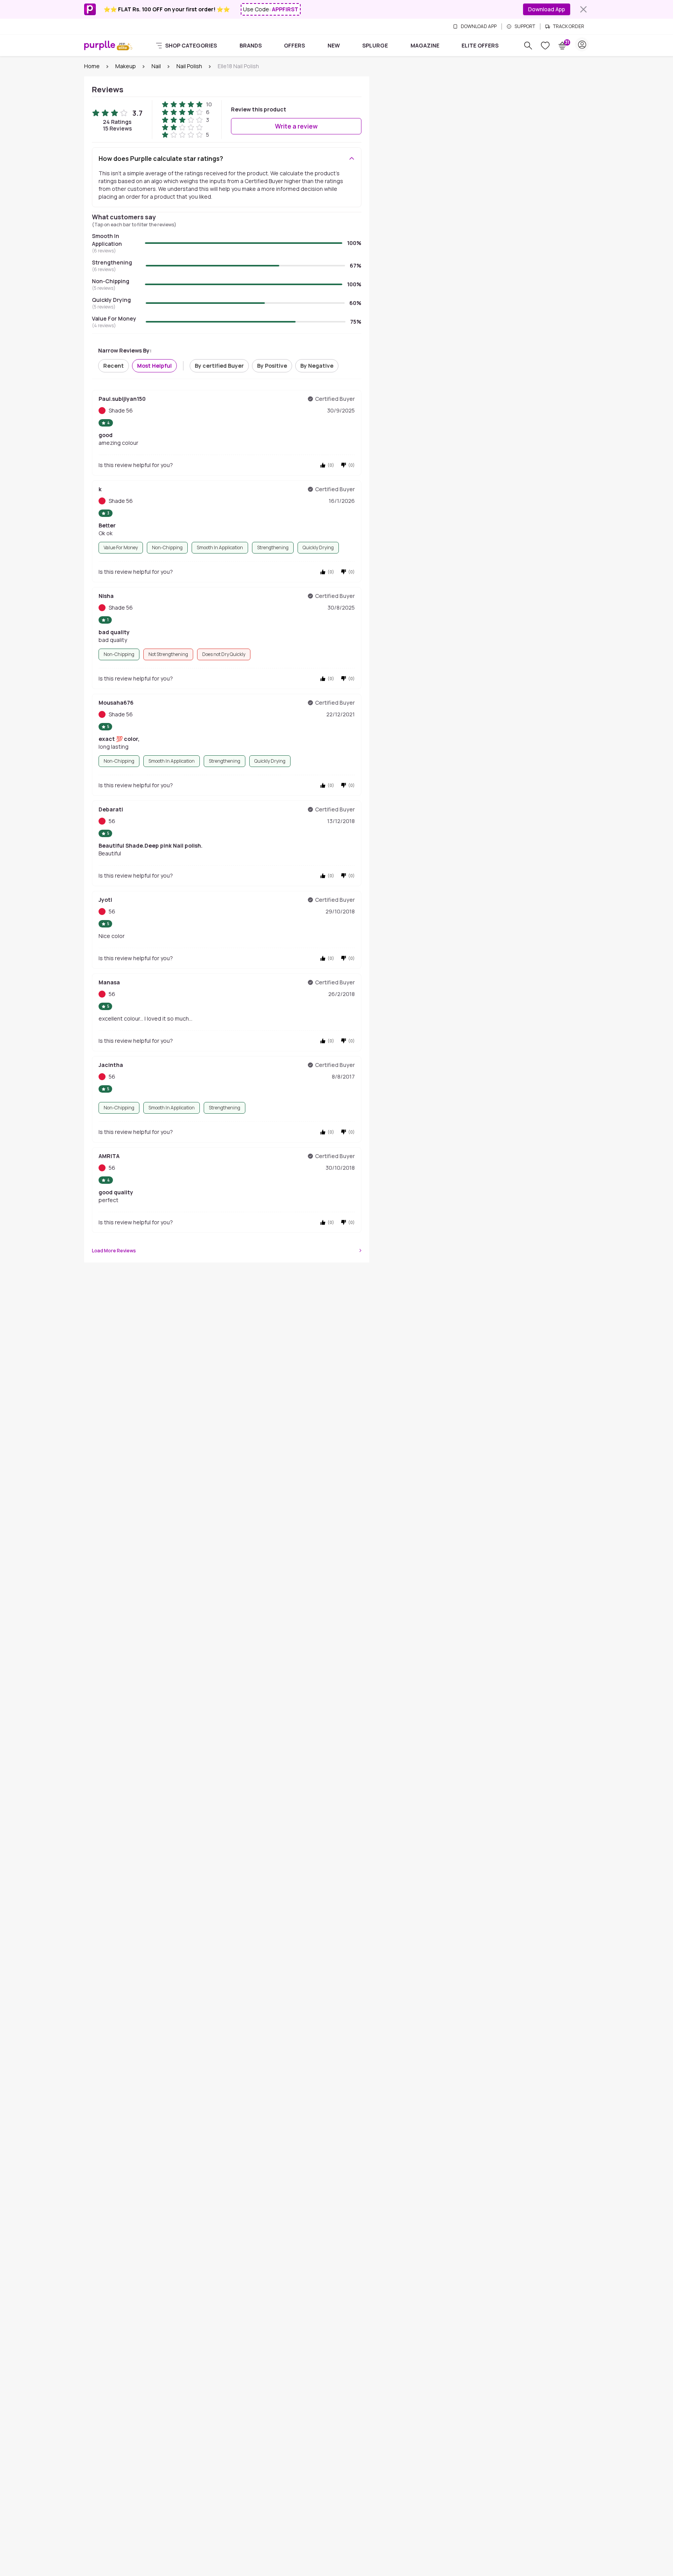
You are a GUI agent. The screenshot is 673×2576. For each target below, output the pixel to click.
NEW (334, 45)
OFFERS (294, 45)
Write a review (296, 126)
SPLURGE (375, 45)
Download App (547, 9)
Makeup (126, 66)
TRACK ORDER (569, 26)
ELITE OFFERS (480, 45)
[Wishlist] (545, 46)
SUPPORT (525, 26)
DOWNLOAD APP (479, 26)
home (92, 66)
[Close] (583, 9)
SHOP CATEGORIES (191, 45)
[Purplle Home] (100, 45)
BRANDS (251, 45)
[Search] (528, 46)
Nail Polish (189, 66)
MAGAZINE (425, 45)
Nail (156, 66)
